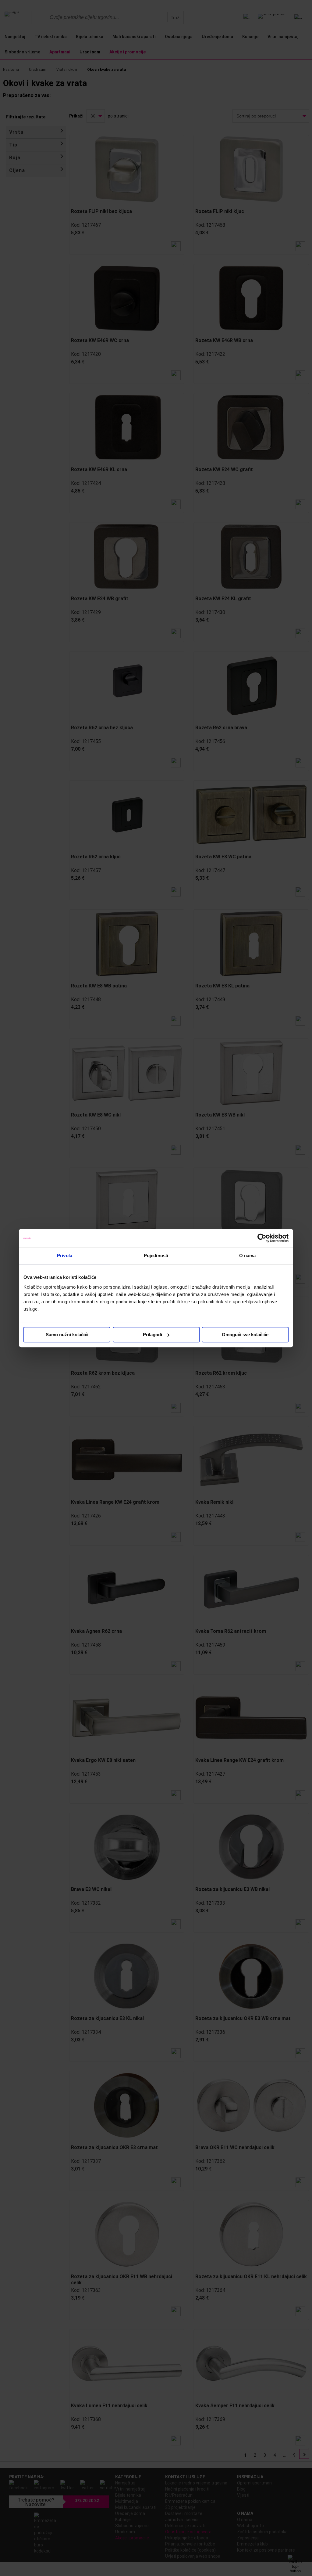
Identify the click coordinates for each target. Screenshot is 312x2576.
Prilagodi (152, 1335)
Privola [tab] (65, 1256)
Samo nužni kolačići (67, 1335)
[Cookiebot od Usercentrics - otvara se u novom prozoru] (262, 1238)
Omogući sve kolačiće (245, 1335)
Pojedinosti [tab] (156, 1256)
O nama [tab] (248, 1256)
